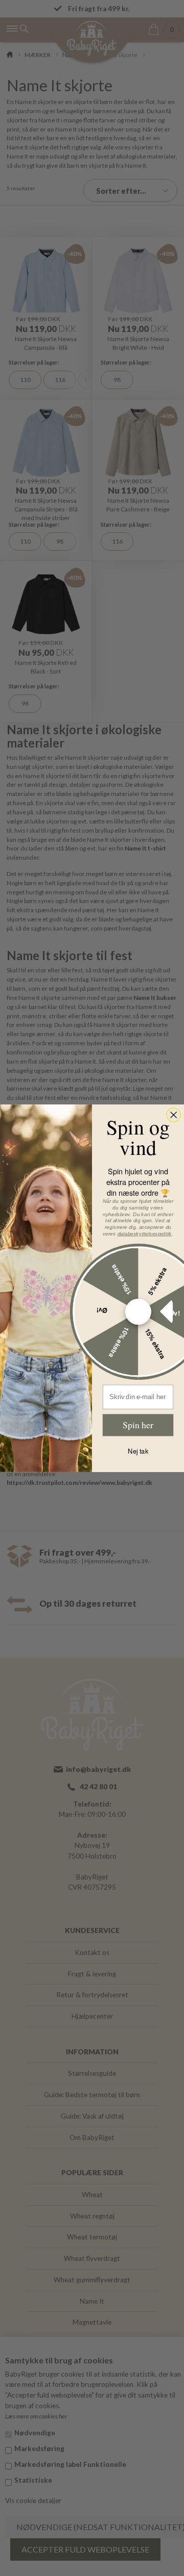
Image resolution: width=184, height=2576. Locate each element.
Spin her (138, 1424)
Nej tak (138, 1451)
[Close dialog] (174, 1115)
